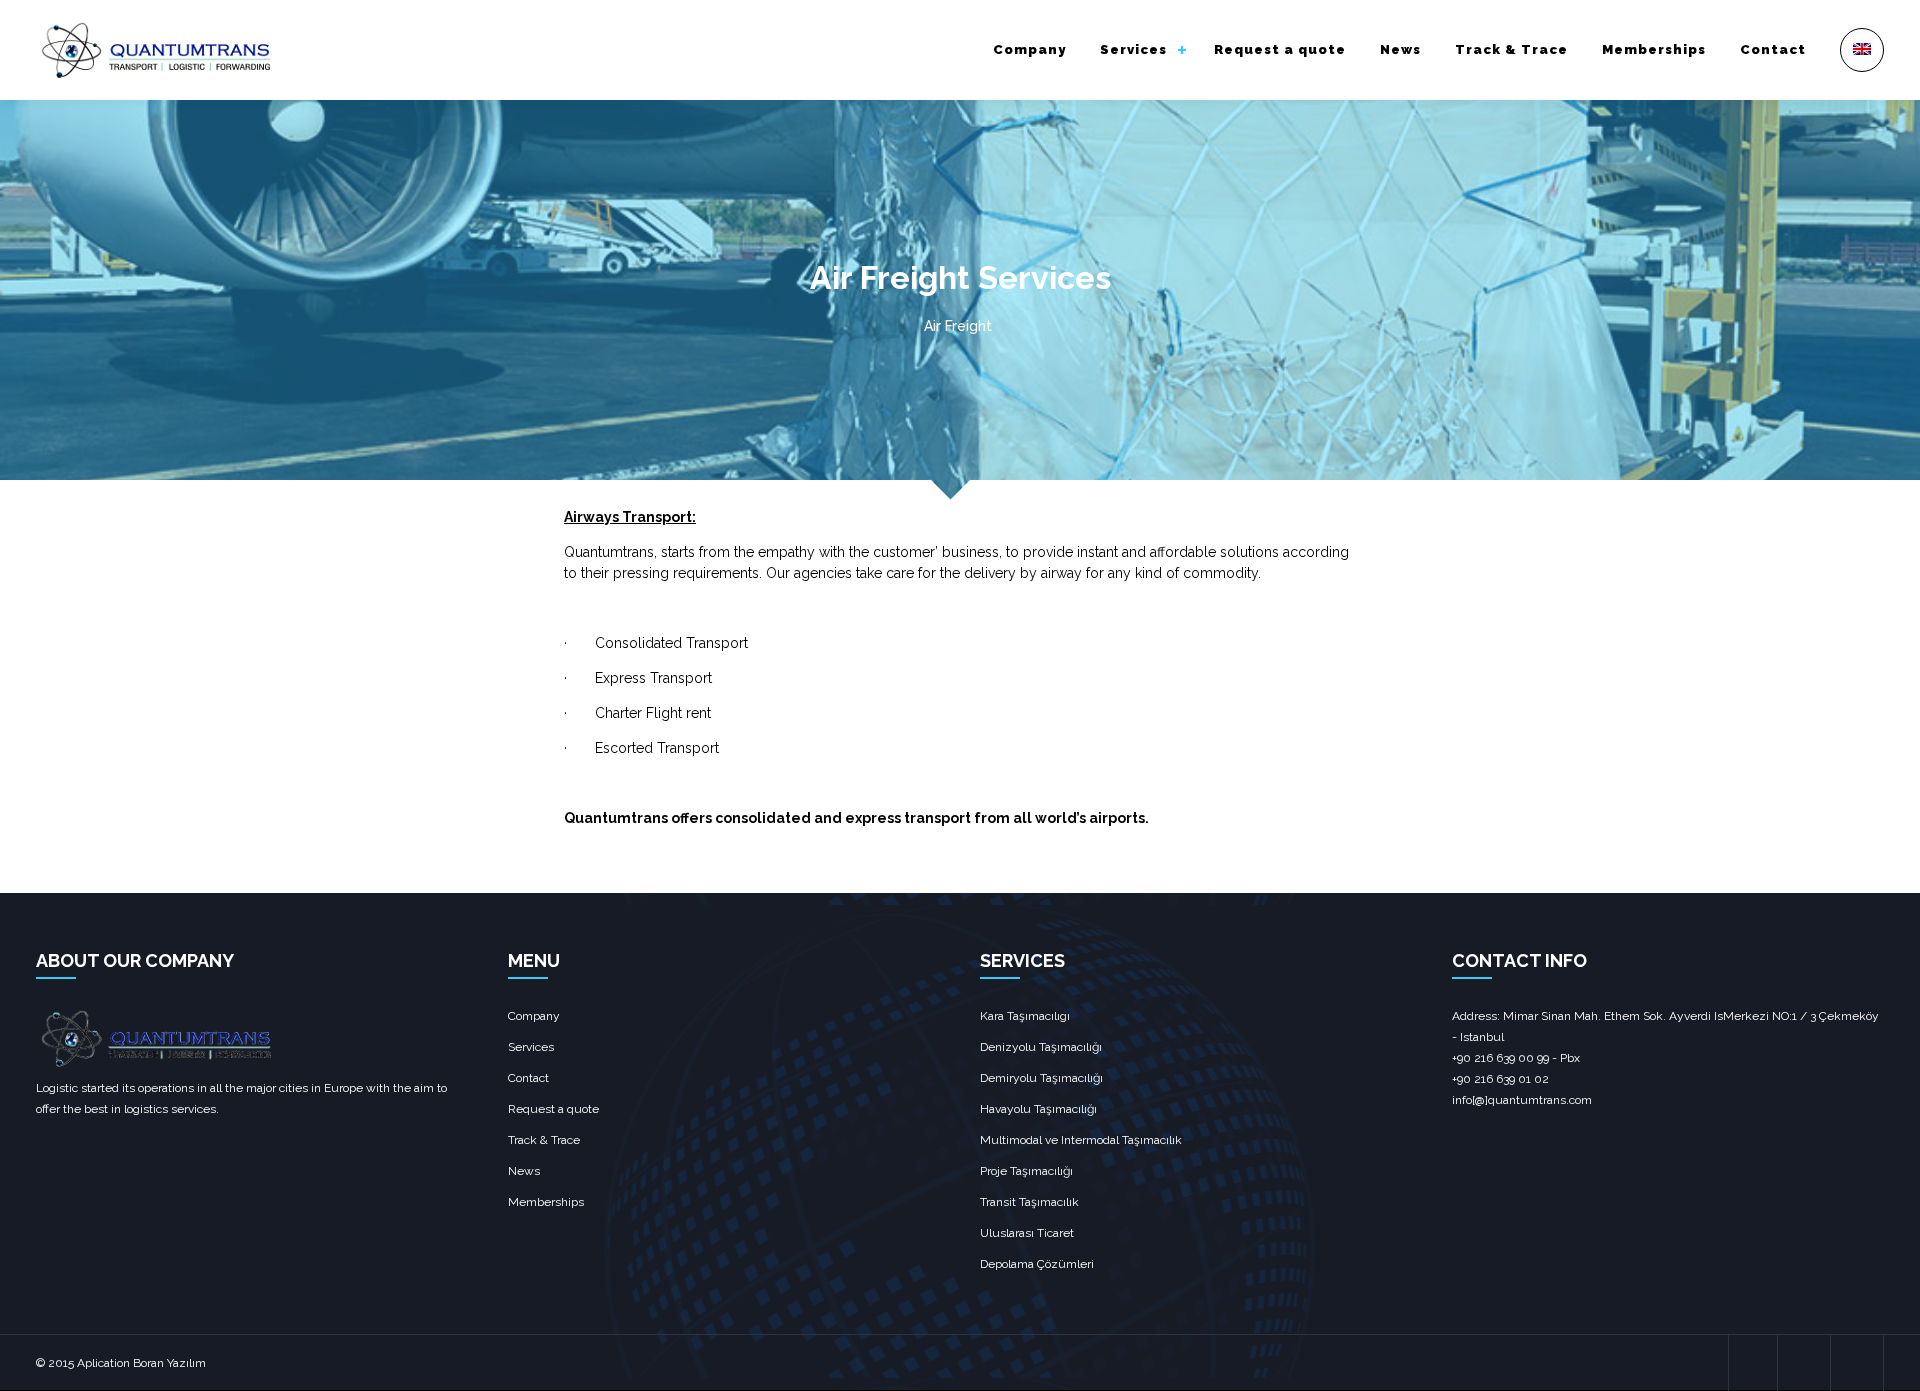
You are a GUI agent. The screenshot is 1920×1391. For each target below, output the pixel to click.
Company (1029, 49)
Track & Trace (1511, 49)
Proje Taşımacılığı (1026, 1171)
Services (1133, 49)
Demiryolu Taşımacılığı (1041, 1078)
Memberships (1654, 49)
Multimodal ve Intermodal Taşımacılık (1081, 1140)
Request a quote (1280, 49)
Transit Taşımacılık (1029, 1202)
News (1400, 49)
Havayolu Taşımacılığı (1038, 1109)
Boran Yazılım (169, 1363)
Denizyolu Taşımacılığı (1041, 1047)
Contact (1773, 49)
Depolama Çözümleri (1037, 1264)
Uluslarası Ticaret (1027, 1233)
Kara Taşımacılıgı (1025, 1016)
